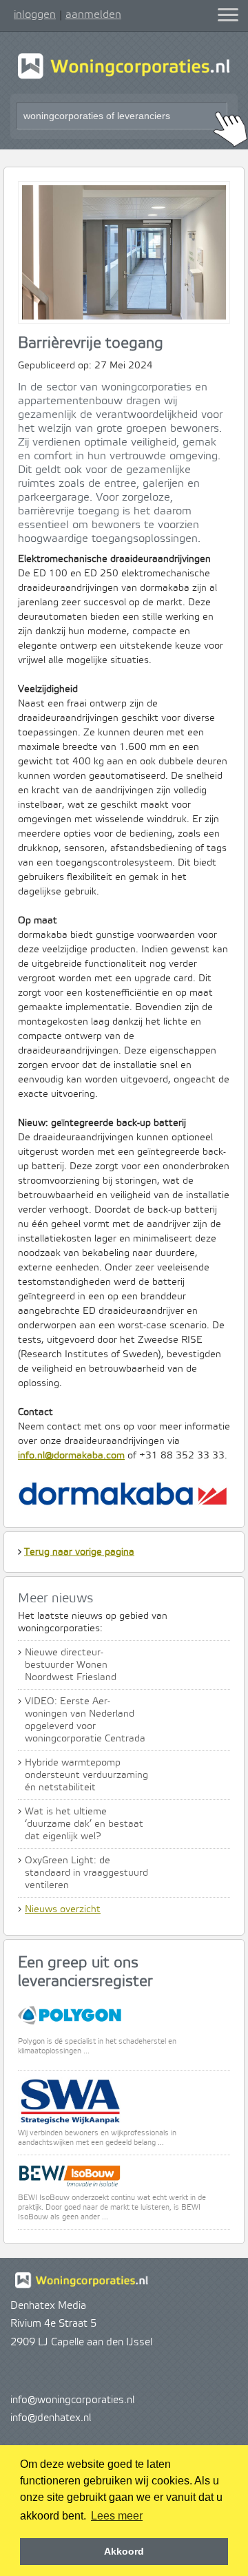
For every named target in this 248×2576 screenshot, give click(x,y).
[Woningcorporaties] (124, 77)
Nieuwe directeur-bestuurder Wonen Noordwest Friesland (71, 1665)
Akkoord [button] (124, 2551)
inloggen (35, 14)
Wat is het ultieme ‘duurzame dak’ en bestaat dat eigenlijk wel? (84, 1824)
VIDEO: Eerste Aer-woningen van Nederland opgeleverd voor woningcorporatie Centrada (85, 1720)
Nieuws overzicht (63, 1909)
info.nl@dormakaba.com (71, 1456)
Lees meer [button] (117, 2516)
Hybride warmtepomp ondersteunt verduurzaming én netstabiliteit (86, 1775)
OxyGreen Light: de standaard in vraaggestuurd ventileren (86, 1873)
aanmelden (93, 14)
